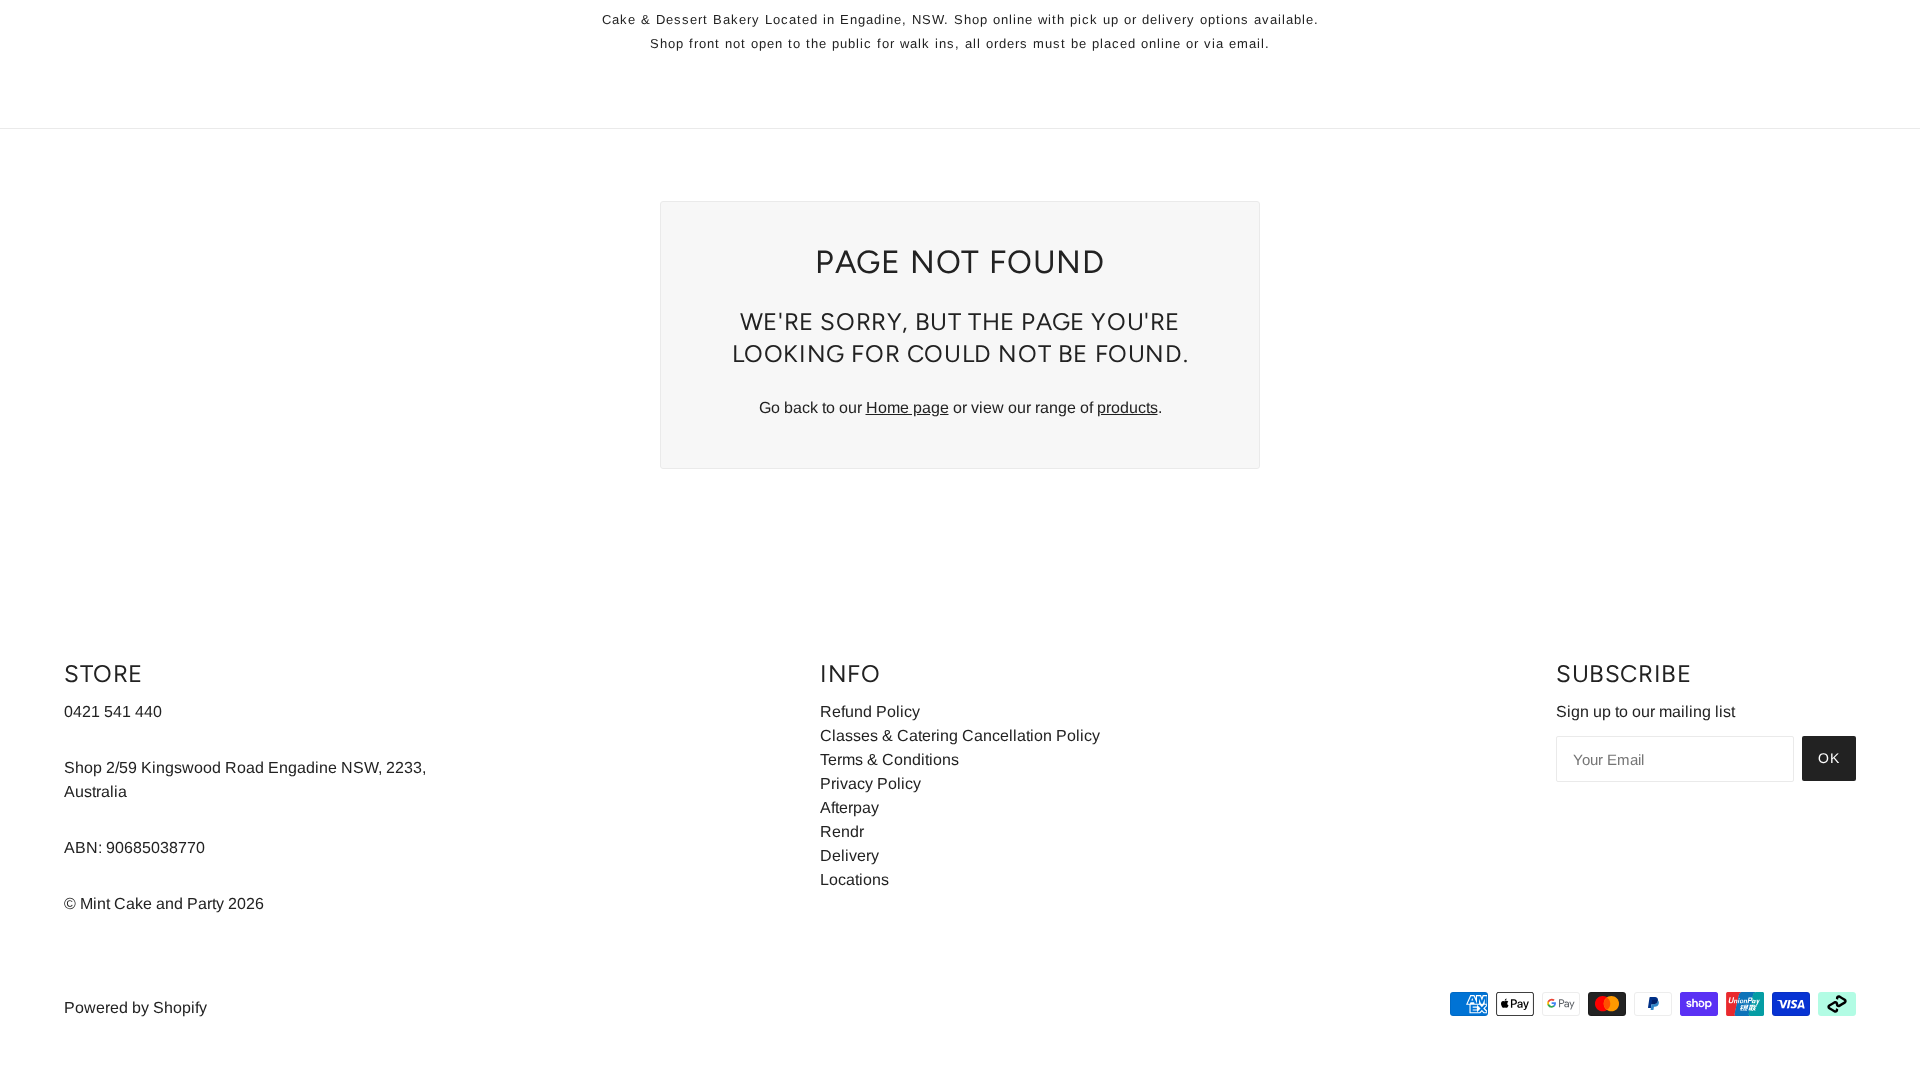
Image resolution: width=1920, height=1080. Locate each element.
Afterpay (849, 807)
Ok (1829, 758)
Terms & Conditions (889, 759)
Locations (854, 879)
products (1127, 407)
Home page (907, 407)
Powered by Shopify (135, 1007)
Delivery (849, 855)
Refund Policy (870, 711)
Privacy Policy (870, 783)
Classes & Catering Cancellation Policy (960, 735)
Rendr (842, 831)
